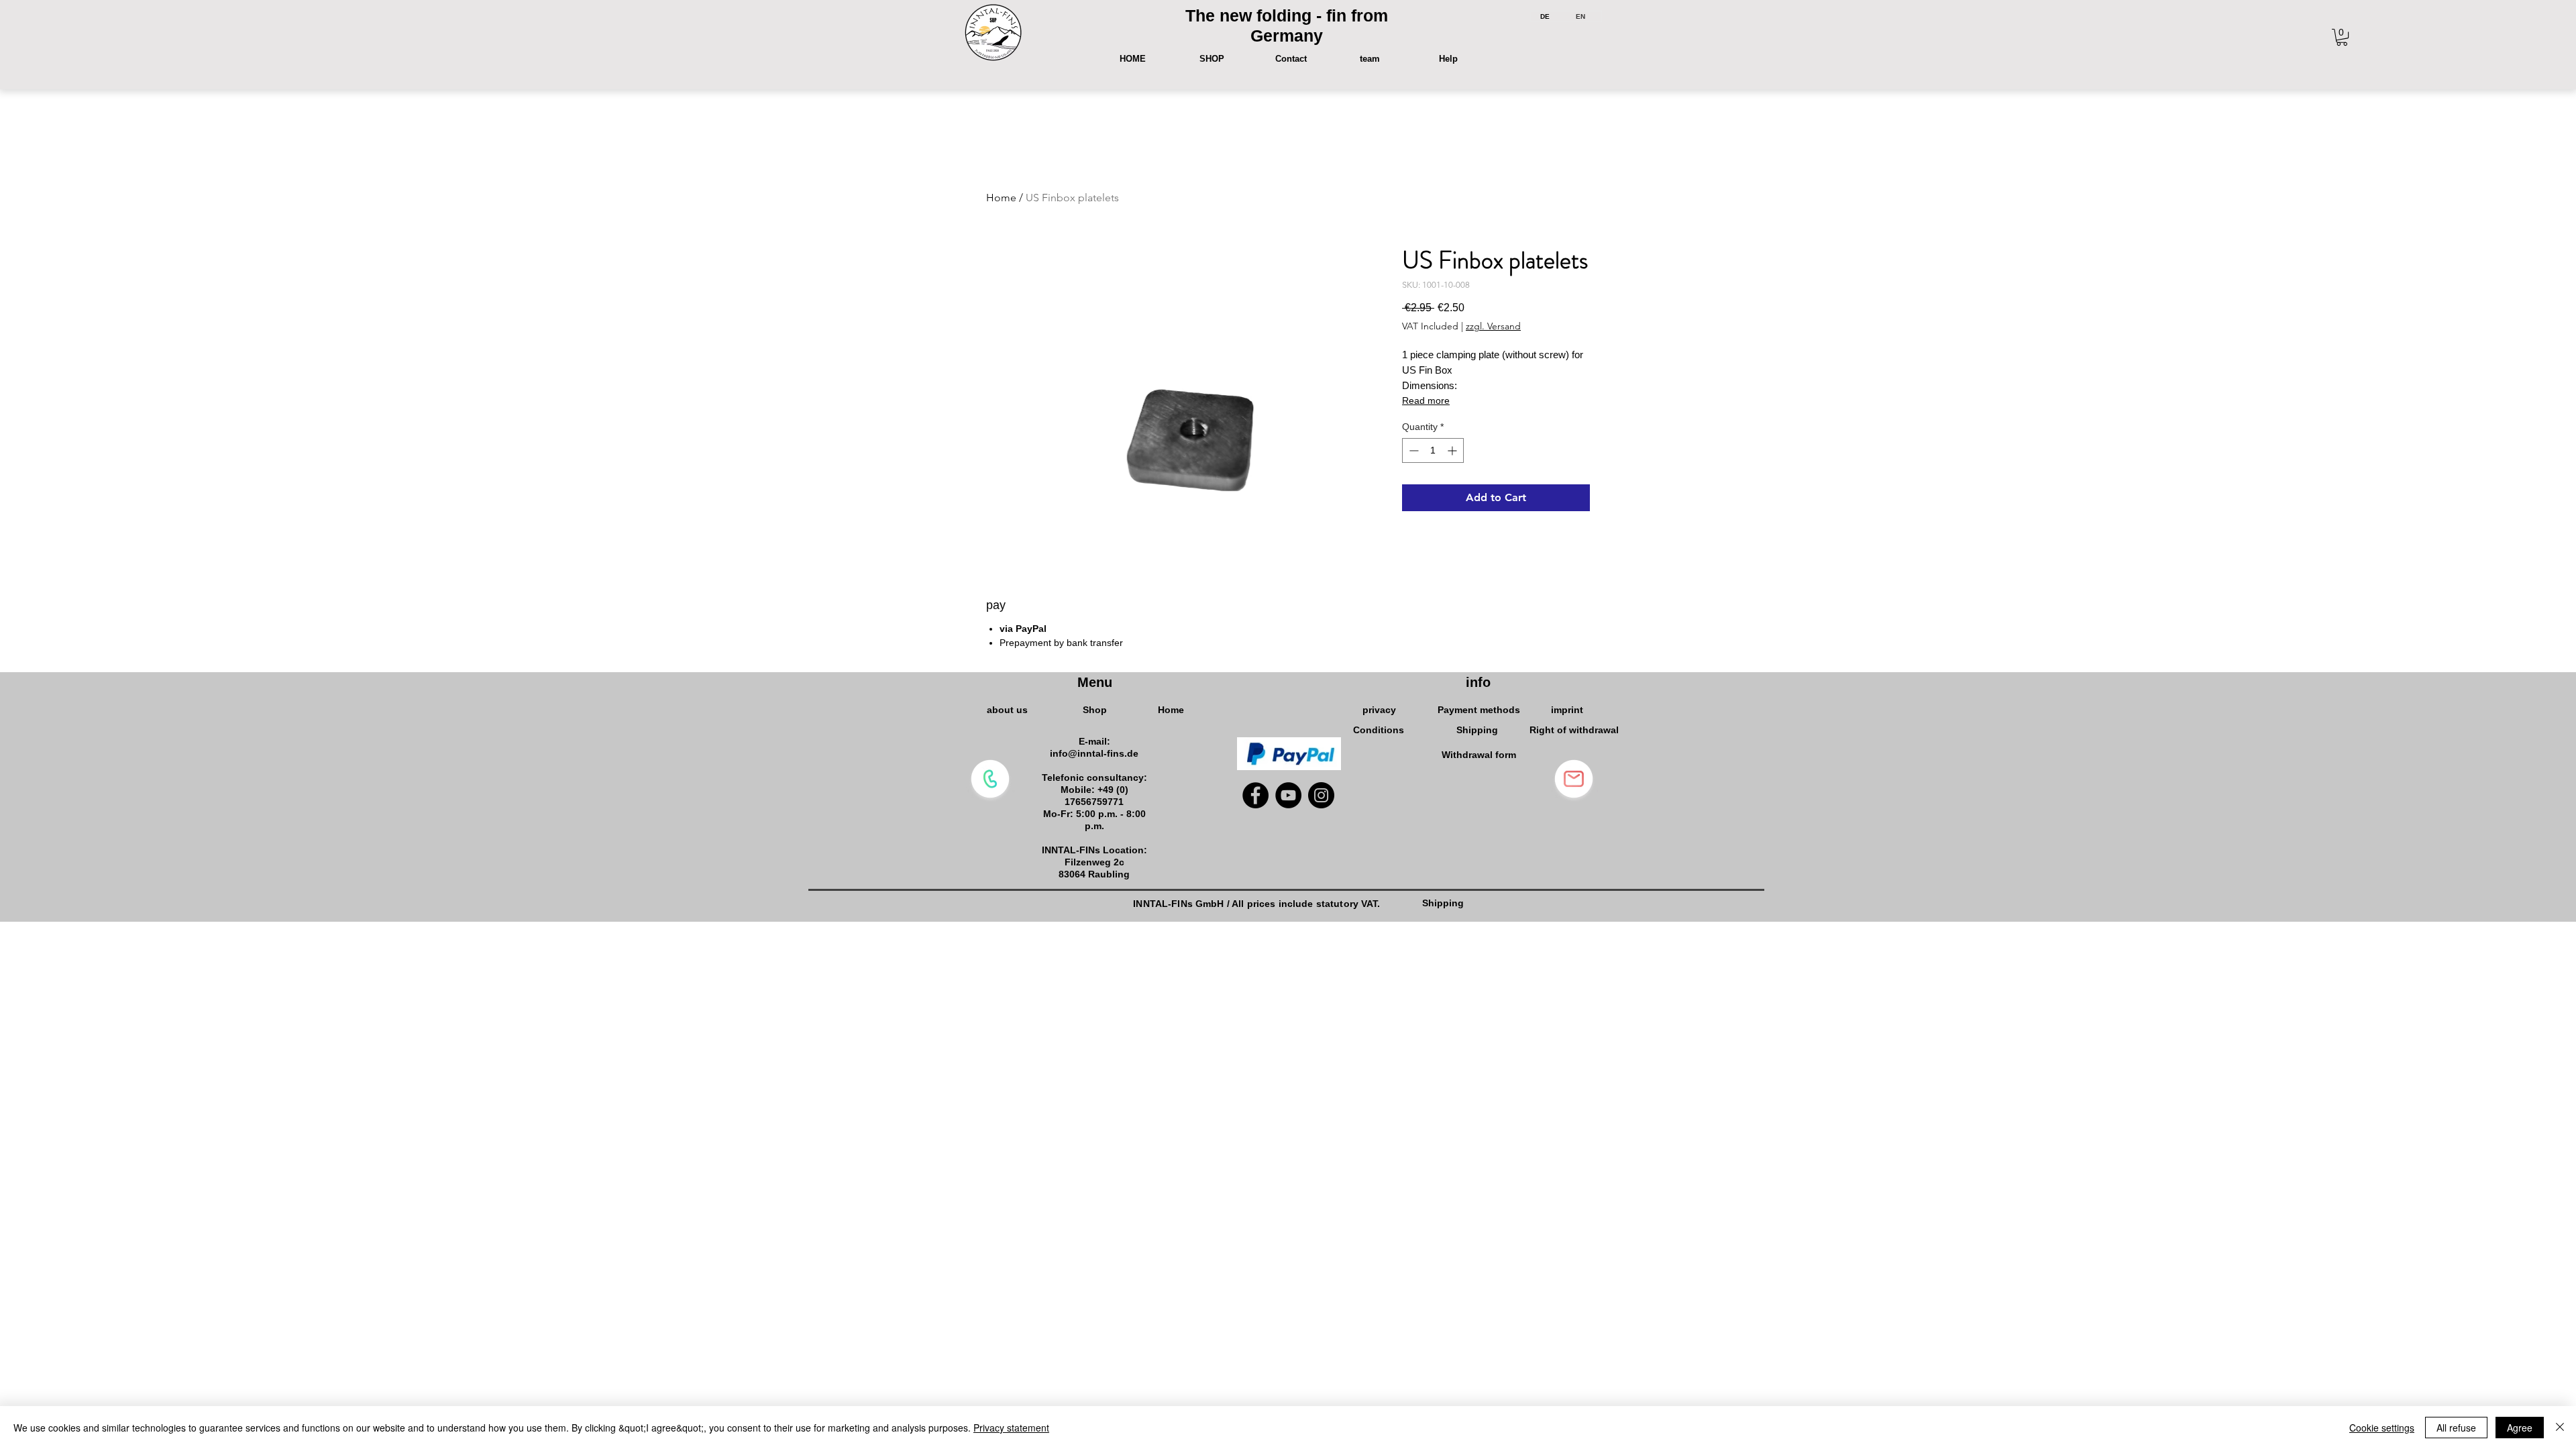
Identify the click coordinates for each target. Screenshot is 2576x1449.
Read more (1426, 400)
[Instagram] (1321, 795)
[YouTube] (1288, 795)
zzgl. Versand (1493, 326)
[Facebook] (1255, 795)
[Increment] (1453, 450)
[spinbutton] (1433, 450)
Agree (2520, 1428)
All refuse (2456, 1428)
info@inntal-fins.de (1094, 753)
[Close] (2560, 1428)
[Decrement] (1412, 450)
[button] (2342, 37)
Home (1001, 198)
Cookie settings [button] (2382, 1428)
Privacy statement (1011, 1428)
